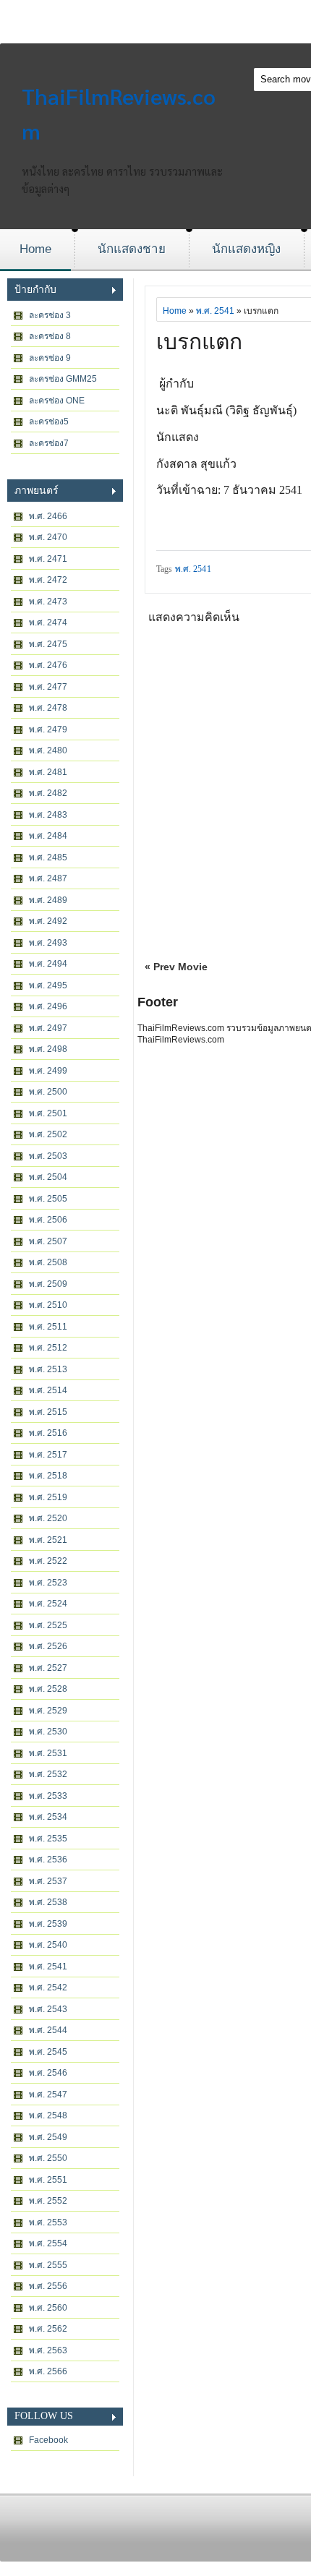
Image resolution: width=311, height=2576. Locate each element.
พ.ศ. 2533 (48, 1796)
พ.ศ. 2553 (48, 2222)
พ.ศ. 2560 (48, 2308)
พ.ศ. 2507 (48, 1241)
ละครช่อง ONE (57, 401)
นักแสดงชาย (132, 249)
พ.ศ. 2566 (48, 2371)
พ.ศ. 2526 (48, 1646)
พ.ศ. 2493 (48, 943)
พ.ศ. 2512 (48, 1348)
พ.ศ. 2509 (48, 1284)
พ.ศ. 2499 (48, 1071)
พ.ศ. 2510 (48, 1305)
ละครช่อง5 (49, 422)
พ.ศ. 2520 (48, 1518)
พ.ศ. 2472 (48, 580)
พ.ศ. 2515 (48, 1412)
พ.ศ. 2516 (48, 1433)
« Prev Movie (176, 967)
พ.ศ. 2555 (48, 2265)
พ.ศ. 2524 (48, 1604)
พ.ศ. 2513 (48, 1369)
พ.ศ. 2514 (48, 1390)
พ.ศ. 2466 (48, 516)
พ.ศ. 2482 (48, 793)
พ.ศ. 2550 (48, 2158)
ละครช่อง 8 (50, 336)
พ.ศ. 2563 (48, 2350)
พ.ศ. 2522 (48, 1561)
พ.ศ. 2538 (48, 1902)
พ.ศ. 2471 (48, 559)
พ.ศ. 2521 (48, 1540)
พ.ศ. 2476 (48, 665)
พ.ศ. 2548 (48, 2115)
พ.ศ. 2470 (48, 537)
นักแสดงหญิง (246, 249)
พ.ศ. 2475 (48, 644)
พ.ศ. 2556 (48, 2286)
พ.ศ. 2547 (48, 2094)
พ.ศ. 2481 (48, 772)
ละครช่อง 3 (50, 315)
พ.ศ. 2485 (48, 857)
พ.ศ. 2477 (48, 687)
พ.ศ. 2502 (48, 1134)
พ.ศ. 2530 (48, 1732)
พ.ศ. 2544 (48, 2030)
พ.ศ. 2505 (48, 1199)
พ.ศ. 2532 (48, 1774)
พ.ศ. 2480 (48, 750)
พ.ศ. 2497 (48, 1028)
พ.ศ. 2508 (48, 1262)
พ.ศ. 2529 (48, 1711)
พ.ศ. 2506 (48, 1220)
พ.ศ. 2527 (48, 1668)
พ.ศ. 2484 (48, 836)
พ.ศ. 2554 (48, 2243)
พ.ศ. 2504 (48, 1177)
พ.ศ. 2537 (48, 1881)
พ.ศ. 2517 (48, 1455)
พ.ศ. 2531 (48, 1753)
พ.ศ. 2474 (48, 622)
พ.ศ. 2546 (48, 2073)
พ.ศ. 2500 (48, 1092)
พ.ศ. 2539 (48, 1924)
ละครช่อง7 (49, 443)
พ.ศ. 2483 (48, 815)
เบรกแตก (199, 342)
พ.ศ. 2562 (48, 2329)
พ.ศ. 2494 (48, 964)
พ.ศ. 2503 (48, 1156)
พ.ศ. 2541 (48, 1967)
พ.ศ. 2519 (48, 1497)
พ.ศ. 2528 (48, 1689)
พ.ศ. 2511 (48, 1327)
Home (35, 249)
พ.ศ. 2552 (48, 2201)
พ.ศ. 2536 (48, 1860)
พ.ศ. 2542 (48, 1987)
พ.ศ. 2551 (48, 2180)
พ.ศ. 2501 (48, 1113)
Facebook (48, 2440)
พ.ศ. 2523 (48, 1583)
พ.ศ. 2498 (48, 1049)
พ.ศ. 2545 (48, 2052)
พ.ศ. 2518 (48, 1476)
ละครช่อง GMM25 (63, 379)
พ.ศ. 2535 (48, 1839)
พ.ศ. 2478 (48, 708)
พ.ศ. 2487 (48, 878)
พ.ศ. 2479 (48, 729)
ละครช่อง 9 (50, 358)
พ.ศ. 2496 (48, 1006)
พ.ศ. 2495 (48, 985)
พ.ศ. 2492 (48, 921)
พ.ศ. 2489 (48, 900)
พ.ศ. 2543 (48, 2009)
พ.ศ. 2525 (48, 1625)
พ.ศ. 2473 (48, 602)
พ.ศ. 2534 (48, 1817)
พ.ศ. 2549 (48, 2137)
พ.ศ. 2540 (48, 1945)
